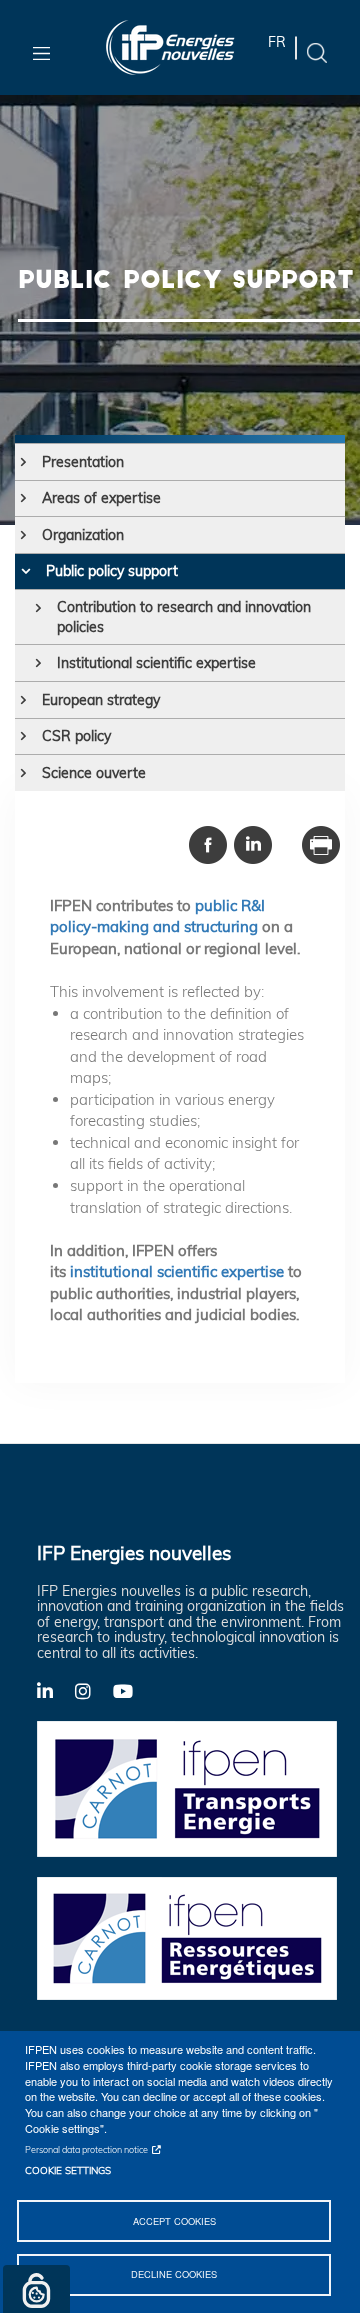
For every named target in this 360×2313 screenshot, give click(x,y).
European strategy (101, 700)
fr (277, 42)
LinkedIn (56, 1690)
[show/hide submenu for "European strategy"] (23, 700)
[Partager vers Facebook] (208, 843)
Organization (83, 535)
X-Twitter (93, 1696)
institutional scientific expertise (177, 1271)
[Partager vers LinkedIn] (253, 843)
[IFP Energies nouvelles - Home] (170, 47)
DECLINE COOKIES (174, 2274)
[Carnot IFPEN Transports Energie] (187, 1788)
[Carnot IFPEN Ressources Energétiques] (187, 1937)
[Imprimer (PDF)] (321, 843)
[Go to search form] (317, 51)
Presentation (83, 462)
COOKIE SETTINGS (68, 2170)
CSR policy (76, 736)
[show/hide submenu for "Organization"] (23, 535)
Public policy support (112, 571)
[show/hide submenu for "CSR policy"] (23, 736)
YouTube (132, 1690)
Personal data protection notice (86, 2149)
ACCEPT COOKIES (174, 2221)
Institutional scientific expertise (156, 663)
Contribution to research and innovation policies (184, 617)
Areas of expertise (101, 498)
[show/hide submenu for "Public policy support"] (25, 571)
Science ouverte (94, 773)
